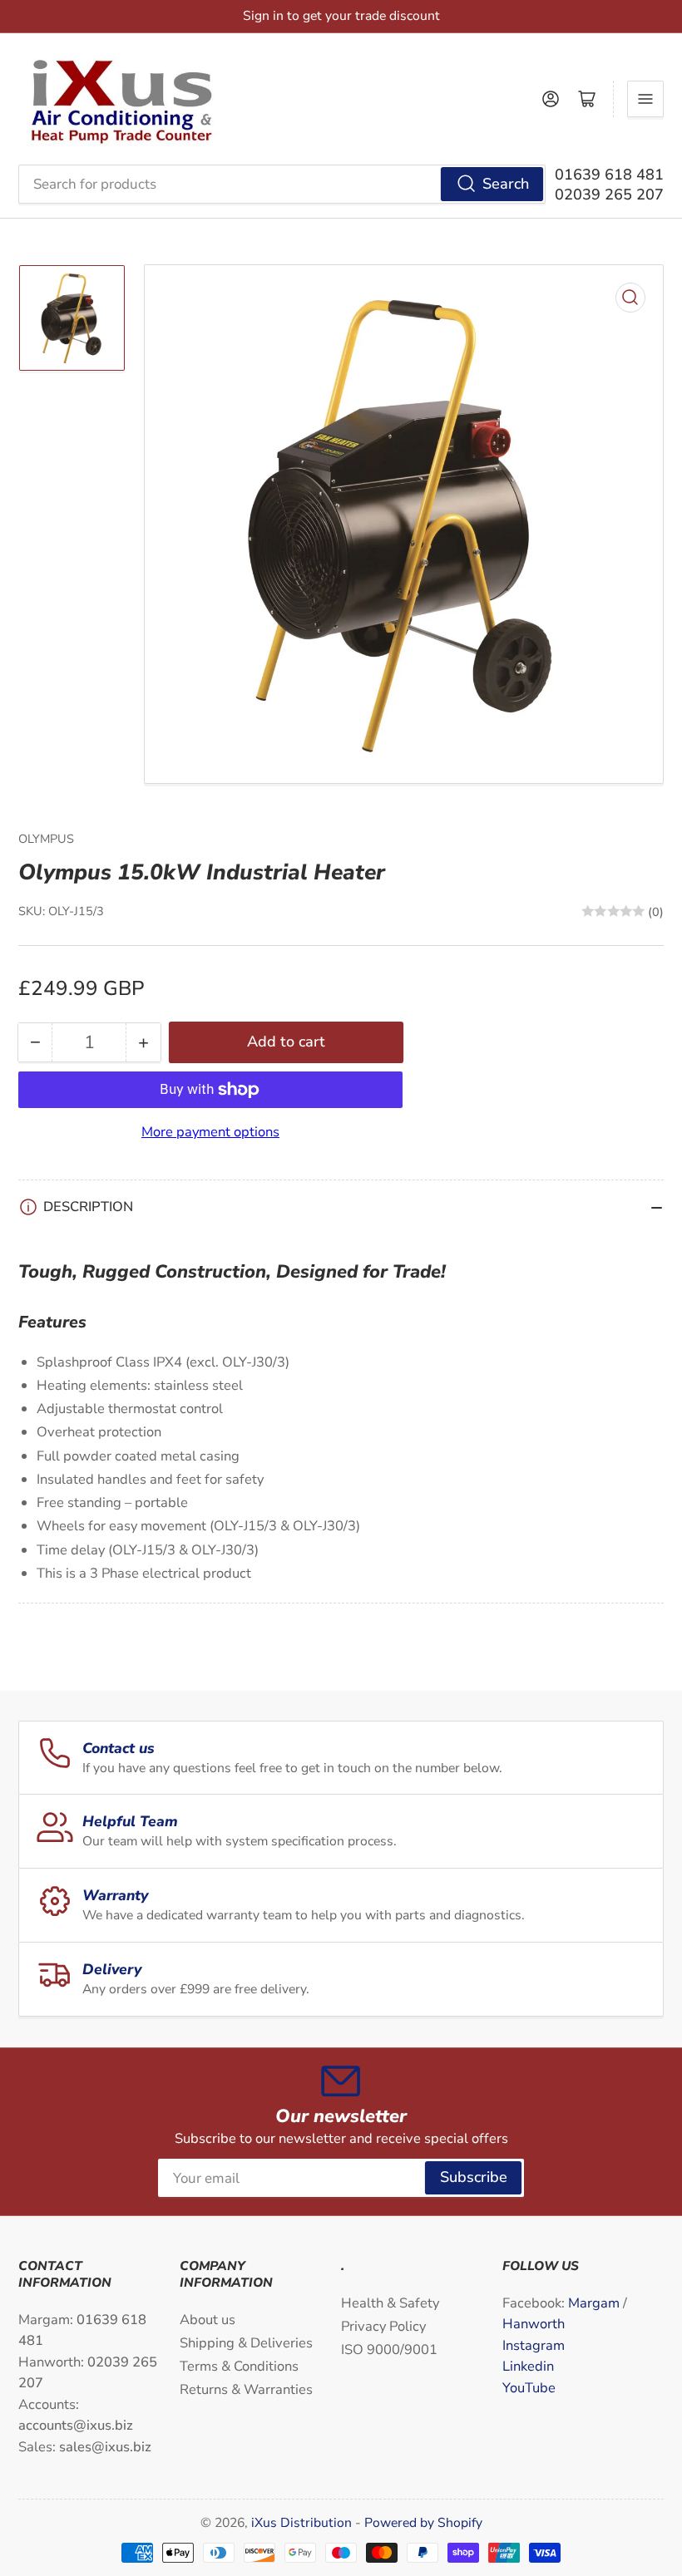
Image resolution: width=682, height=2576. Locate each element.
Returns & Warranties (246, 2389)
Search (506, 184)
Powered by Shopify (423, 2523)
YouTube (529, 2388)
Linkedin (528, 2366)
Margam (596, 2303)
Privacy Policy (383, 2326)
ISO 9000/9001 (389, 2349)
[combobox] (282, 184)
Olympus (46, 839)
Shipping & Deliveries (246, 2343)
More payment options (210, 1132)
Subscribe (474, 2177)
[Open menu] (645, 99)
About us (208, 2320)
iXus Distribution (303, 2523)
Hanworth (534, 2324)
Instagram (534, 2345)
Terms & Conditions (239, 2366)
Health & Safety (390, 2303)
